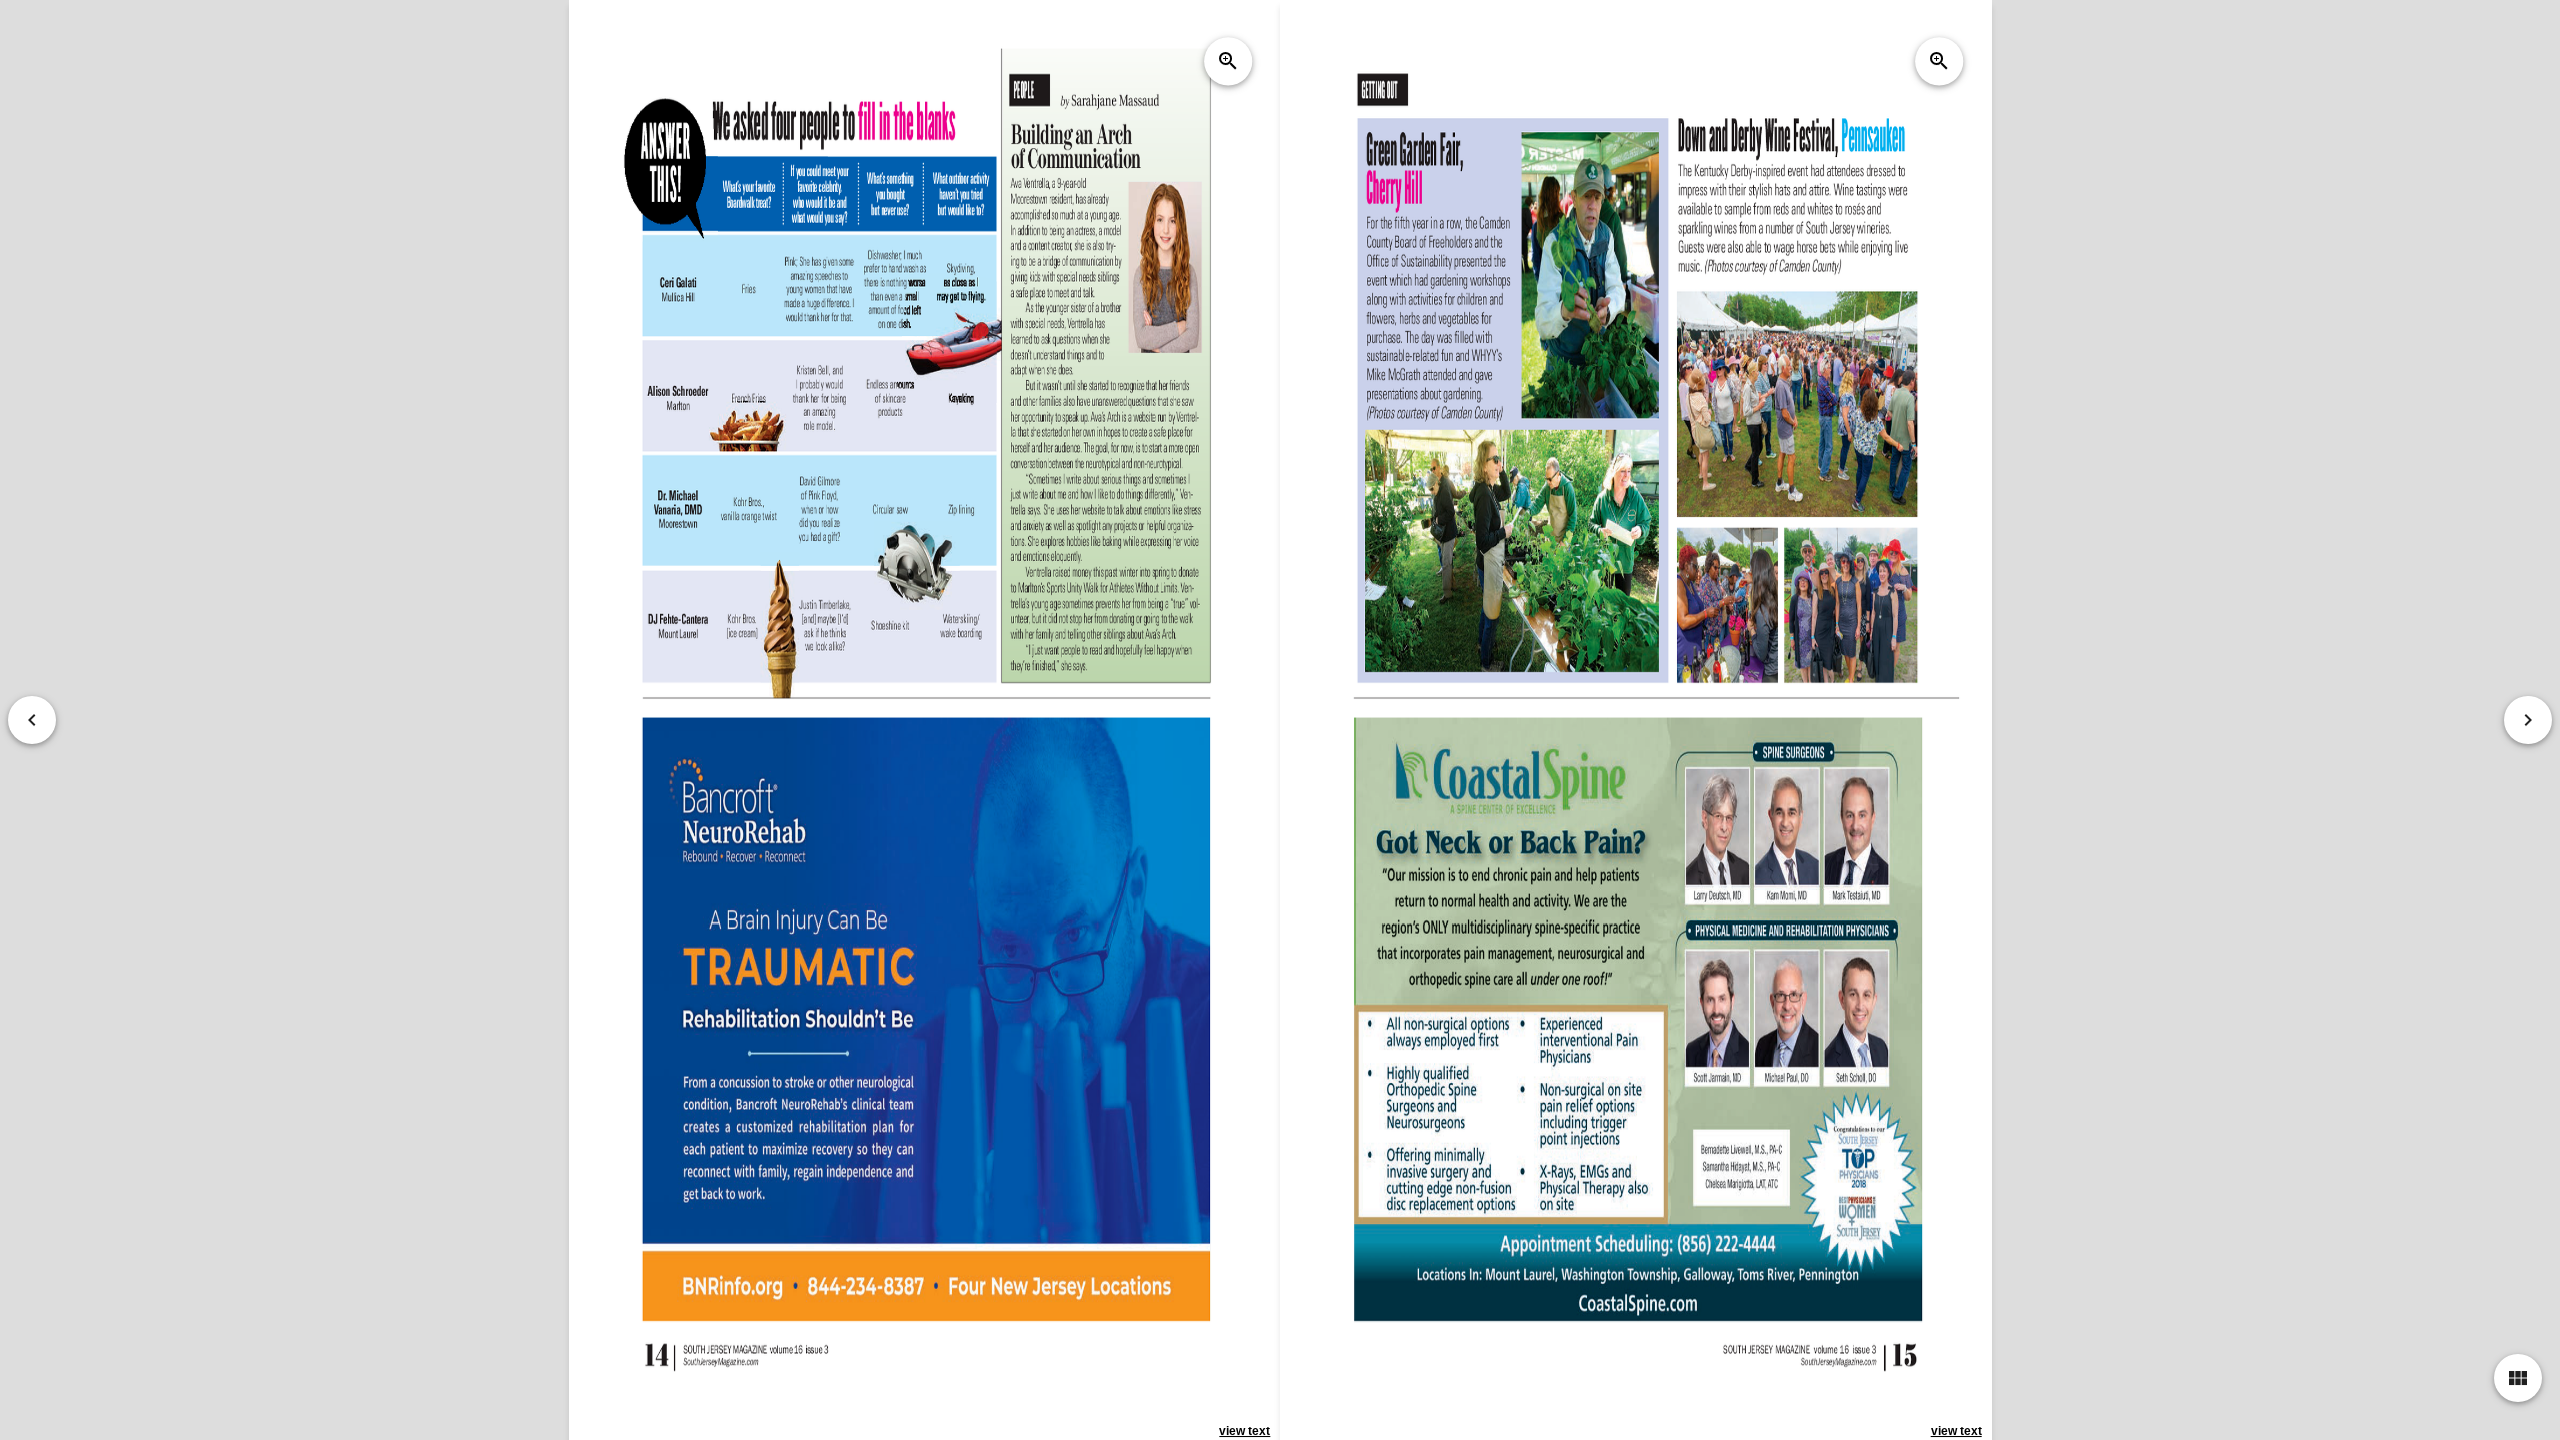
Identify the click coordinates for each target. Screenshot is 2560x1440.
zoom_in (1228, 61)
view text (1244, 1431)
